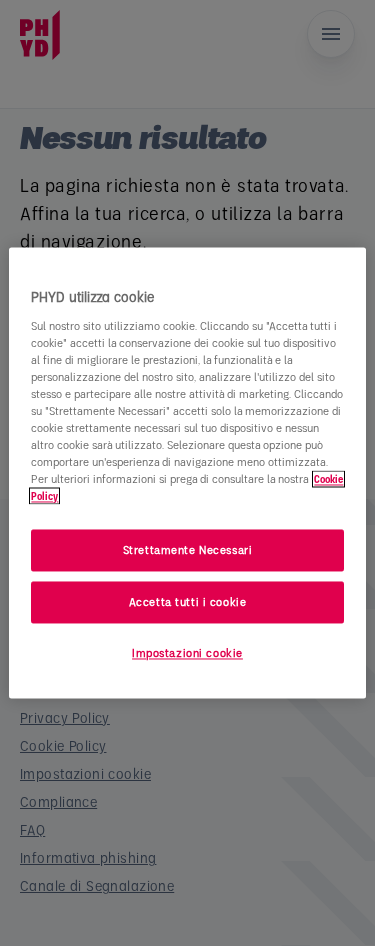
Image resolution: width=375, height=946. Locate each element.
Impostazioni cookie (187, 653)
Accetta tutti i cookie (188, 602)
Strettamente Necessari (188, 550)
